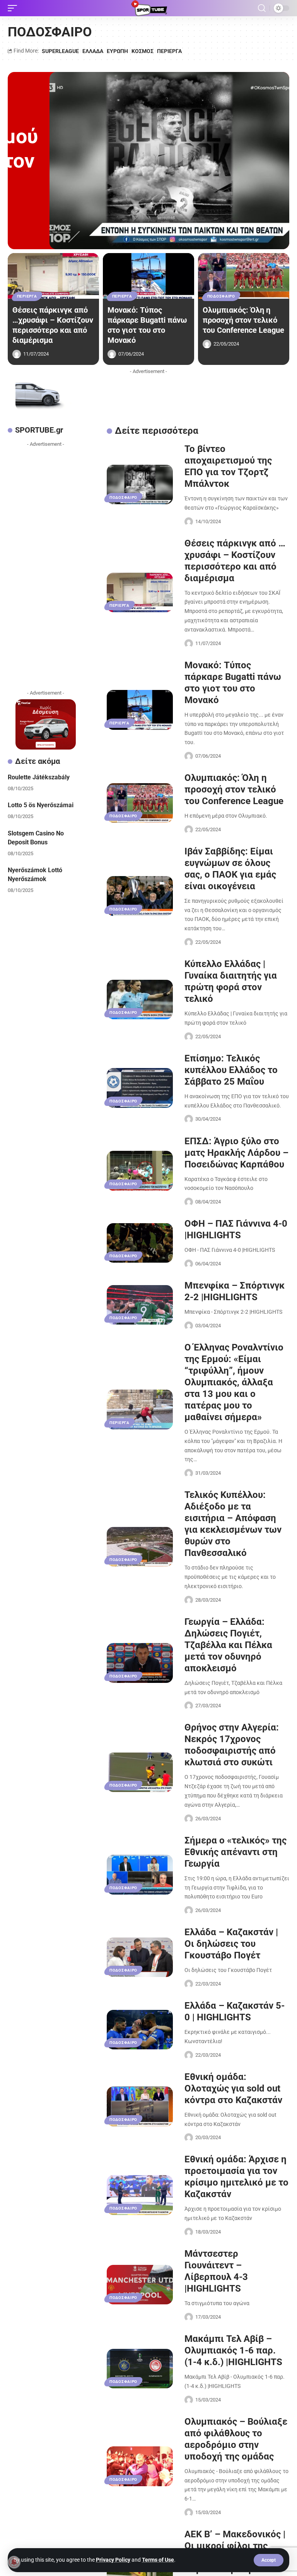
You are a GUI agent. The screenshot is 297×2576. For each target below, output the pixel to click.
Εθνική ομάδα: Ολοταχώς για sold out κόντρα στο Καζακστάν (233, 2088)
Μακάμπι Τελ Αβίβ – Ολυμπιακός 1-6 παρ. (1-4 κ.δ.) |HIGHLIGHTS (233, 2350)
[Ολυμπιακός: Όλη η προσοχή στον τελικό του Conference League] (244, 276)
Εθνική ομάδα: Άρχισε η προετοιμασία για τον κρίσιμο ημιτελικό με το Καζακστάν (236, 2177)
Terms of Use (158, 2560)
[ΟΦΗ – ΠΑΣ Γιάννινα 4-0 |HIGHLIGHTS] (140, 1243)
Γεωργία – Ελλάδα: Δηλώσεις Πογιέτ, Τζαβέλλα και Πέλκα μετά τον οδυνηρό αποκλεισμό (228, 1645)
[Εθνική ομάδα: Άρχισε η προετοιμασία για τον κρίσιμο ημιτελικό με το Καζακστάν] (140, 2195)
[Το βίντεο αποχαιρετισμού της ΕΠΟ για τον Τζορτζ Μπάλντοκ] (169, 161)
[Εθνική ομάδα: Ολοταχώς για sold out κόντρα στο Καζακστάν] (140, 2106)
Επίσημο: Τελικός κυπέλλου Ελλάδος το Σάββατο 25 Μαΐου (231, 1070)
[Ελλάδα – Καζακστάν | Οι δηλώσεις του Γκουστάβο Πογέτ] (140, 1957)
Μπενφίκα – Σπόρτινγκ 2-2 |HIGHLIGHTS (235, 1291)
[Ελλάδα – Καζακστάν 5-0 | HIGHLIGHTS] (140, 2030)
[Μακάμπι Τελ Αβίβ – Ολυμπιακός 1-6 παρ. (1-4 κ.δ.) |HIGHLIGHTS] (140, 2369)
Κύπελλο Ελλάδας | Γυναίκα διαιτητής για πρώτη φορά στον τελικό (231, 981)
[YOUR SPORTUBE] (148, 8)
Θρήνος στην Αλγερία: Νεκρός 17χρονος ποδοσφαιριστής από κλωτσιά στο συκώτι (232, 1745)
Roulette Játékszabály (39, 777)
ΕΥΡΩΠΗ (117, 51)
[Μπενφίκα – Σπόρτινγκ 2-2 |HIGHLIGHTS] (140, 1305)
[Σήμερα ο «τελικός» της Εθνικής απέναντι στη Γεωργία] (140, 1874)
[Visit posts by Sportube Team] (17, 354)
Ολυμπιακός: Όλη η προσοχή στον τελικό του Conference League (243, 320)
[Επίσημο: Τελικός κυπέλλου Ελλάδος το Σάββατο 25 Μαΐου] (140, 1088)
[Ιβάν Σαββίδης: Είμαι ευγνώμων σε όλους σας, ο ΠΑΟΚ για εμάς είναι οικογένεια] (140, 896)
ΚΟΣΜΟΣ (143, 51)
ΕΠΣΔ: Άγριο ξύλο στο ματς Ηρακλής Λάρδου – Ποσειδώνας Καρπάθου (236, 1153)
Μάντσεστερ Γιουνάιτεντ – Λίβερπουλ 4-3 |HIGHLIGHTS (216, 2271)
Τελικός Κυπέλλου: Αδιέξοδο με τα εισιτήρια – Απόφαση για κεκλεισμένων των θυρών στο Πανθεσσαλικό (233, 1524)
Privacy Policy (113, 2560)
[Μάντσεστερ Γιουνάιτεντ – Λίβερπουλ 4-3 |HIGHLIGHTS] (140, 2285)
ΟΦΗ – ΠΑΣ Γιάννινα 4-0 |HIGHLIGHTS (236, 1229)
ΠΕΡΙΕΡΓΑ (169, 51)
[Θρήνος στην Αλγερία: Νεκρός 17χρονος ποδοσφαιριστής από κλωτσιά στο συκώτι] (140, 1772)
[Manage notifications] (14, 2562)
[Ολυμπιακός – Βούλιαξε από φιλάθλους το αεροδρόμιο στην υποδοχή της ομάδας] (140, 2466)
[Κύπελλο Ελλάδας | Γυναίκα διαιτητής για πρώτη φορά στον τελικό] (140, 1000)
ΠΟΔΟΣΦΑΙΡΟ (221, 296)
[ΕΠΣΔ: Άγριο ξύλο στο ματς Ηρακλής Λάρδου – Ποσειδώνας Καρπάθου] (140, 1171)
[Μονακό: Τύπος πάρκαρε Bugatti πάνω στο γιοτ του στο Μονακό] (148, 276)
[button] (269, 2560)
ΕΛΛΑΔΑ (93, 51)
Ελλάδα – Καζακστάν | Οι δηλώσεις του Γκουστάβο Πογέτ (231, 1944)
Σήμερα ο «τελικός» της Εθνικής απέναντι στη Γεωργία (236, 1852)
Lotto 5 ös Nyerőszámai (41, 805)
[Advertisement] (46, 567)
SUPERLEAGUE (60, 51)
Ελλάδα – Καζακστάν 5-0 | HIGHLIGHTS (235, 2011)
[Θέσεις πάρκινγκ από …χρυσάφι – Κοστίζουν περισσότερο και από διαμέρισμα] (53, 276)
